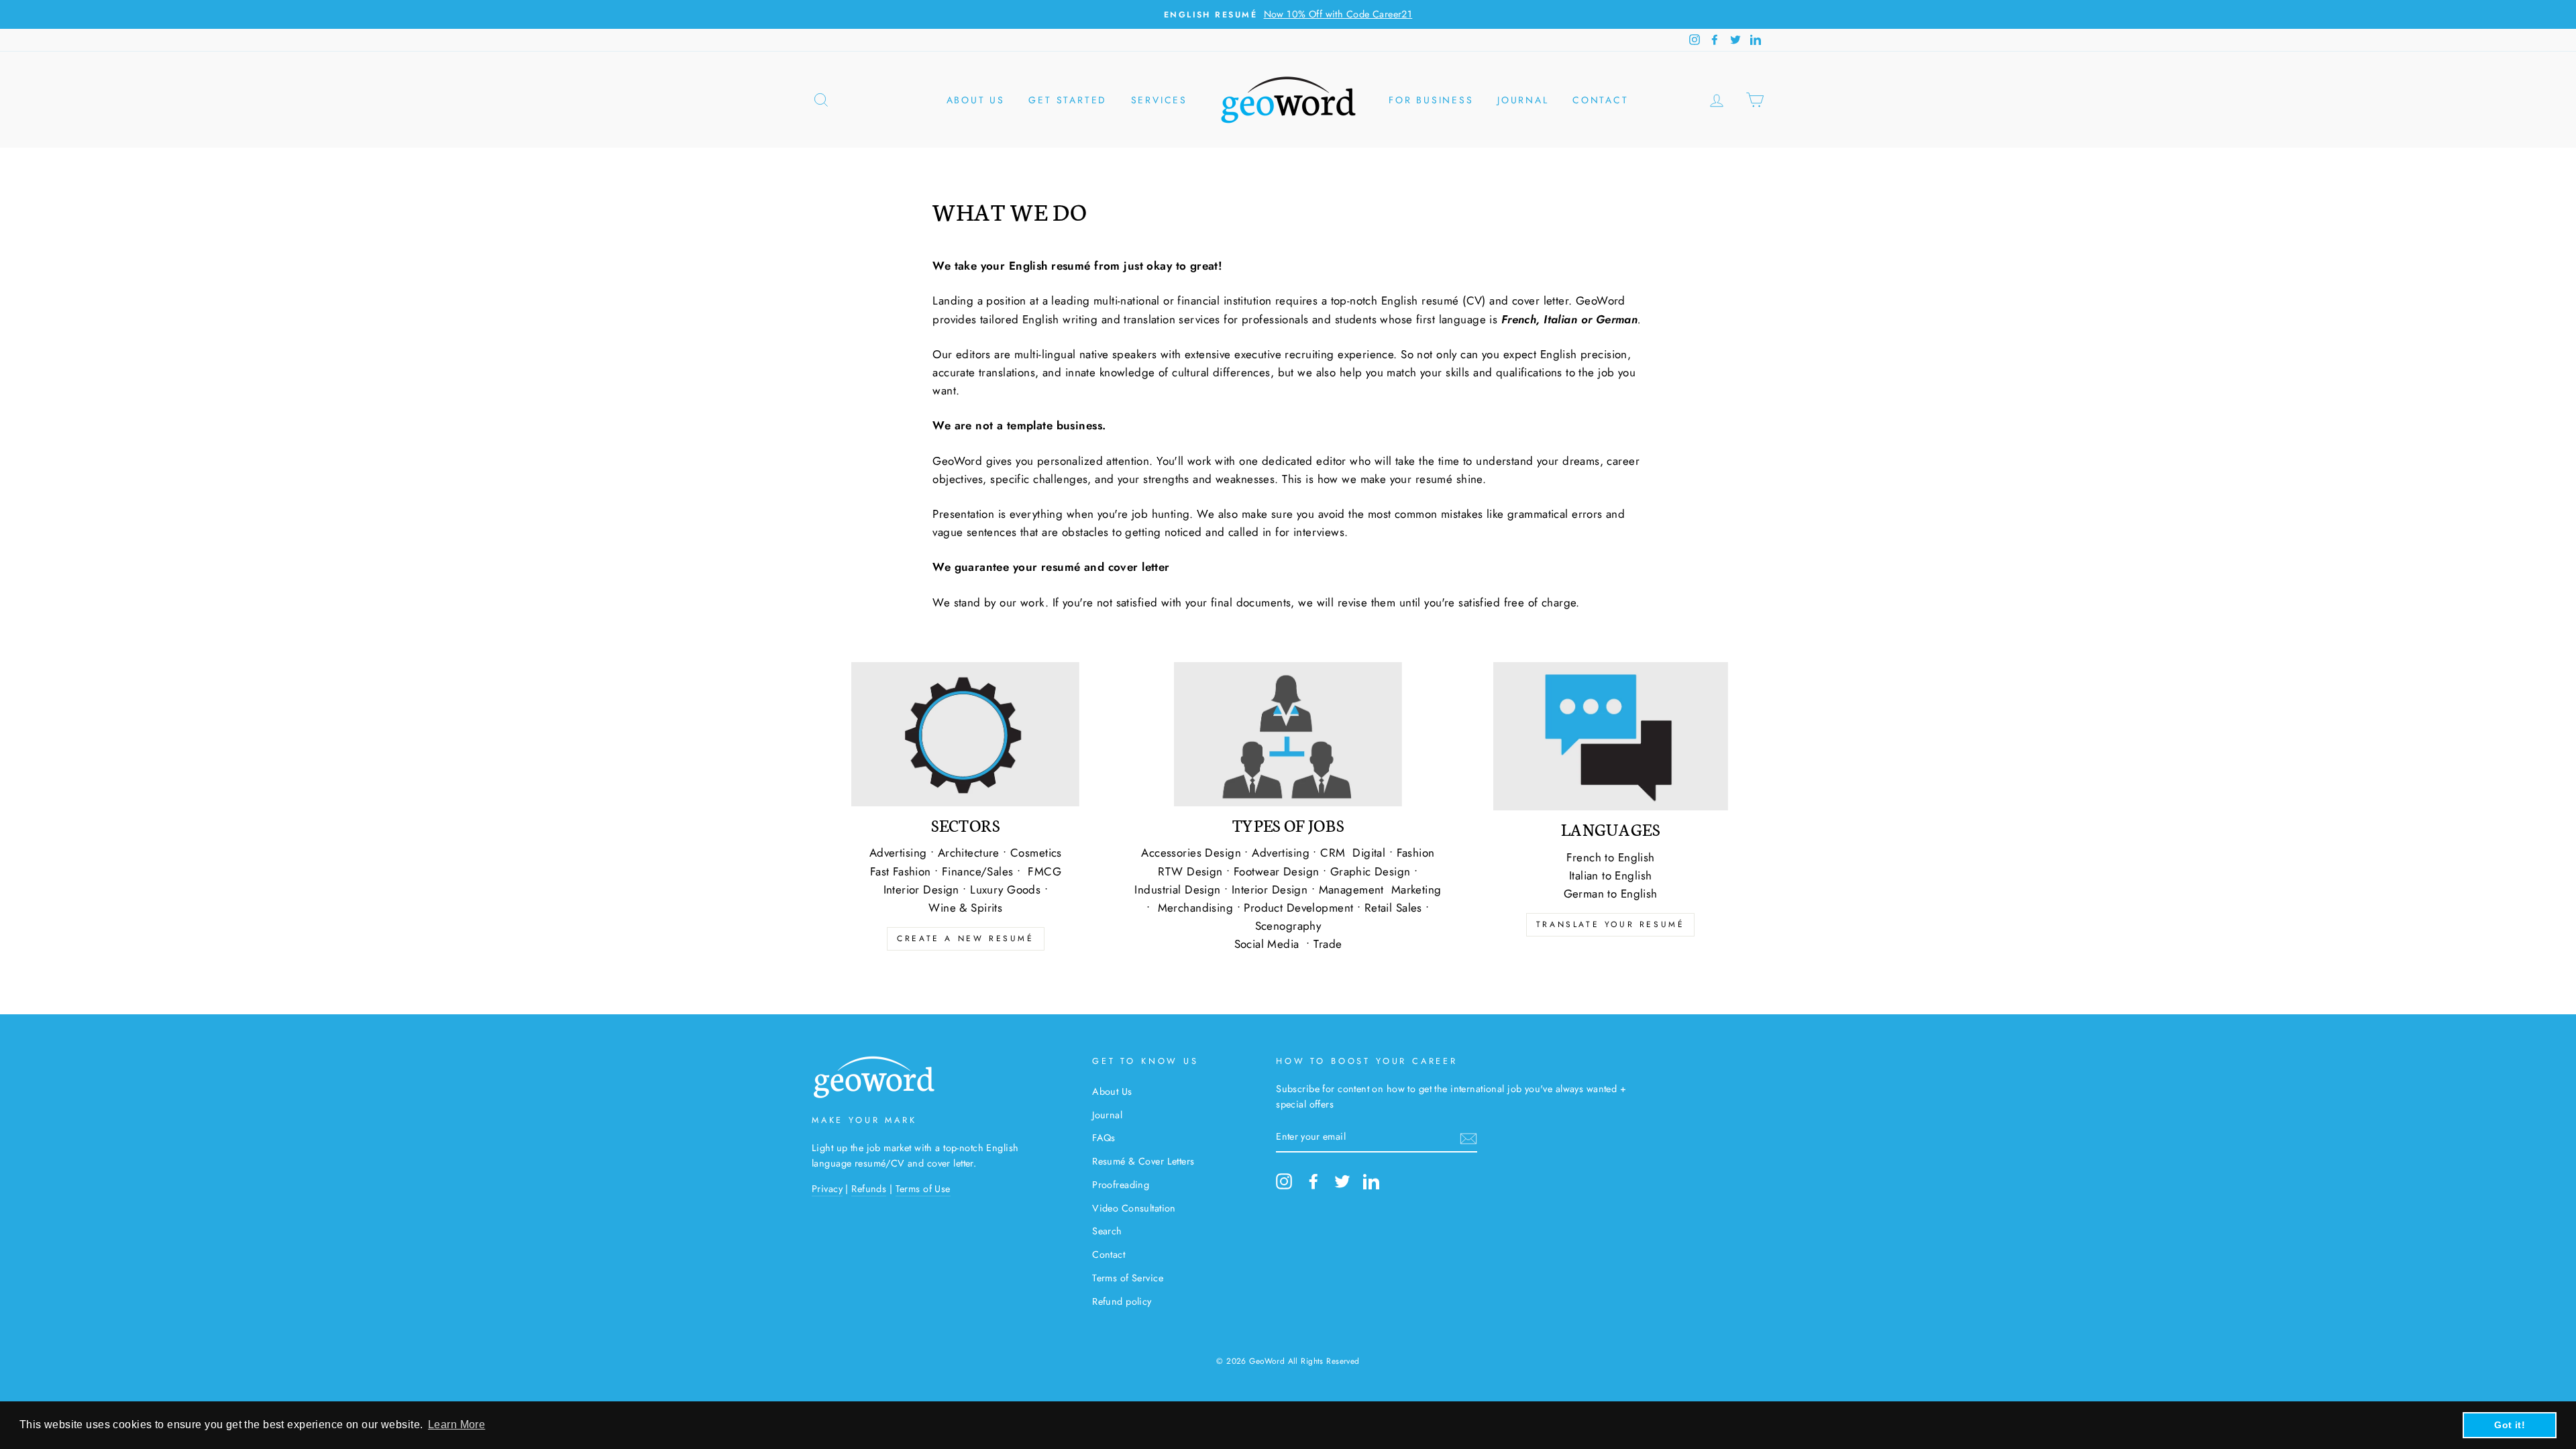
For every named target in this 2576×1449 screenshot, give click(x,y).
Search (1107, 1231)
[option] (1288, 14)
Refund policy (1122, 1301)
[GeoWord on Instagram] (1284, 1181)
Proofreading (1121, 1185)
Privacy (827, 1189)
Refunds (869, 1189)
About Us (1112, 1091)
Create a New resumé (965, 938)
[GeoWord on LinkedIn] (1371, 1181)
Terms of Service (1128, 1278)
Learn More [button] (457, 1425)
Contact (1601, 100)
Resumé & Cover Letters (1143, 1161)
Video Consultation (1134, 1208)
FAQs (1104, 1138)
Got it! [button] (2510, 1425)
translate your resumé (1611, 924)
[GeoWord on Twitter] (1342, 1181)
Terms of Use (923, 1189)
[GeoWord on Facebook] (1313, 1181)
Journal (1523, 100)
